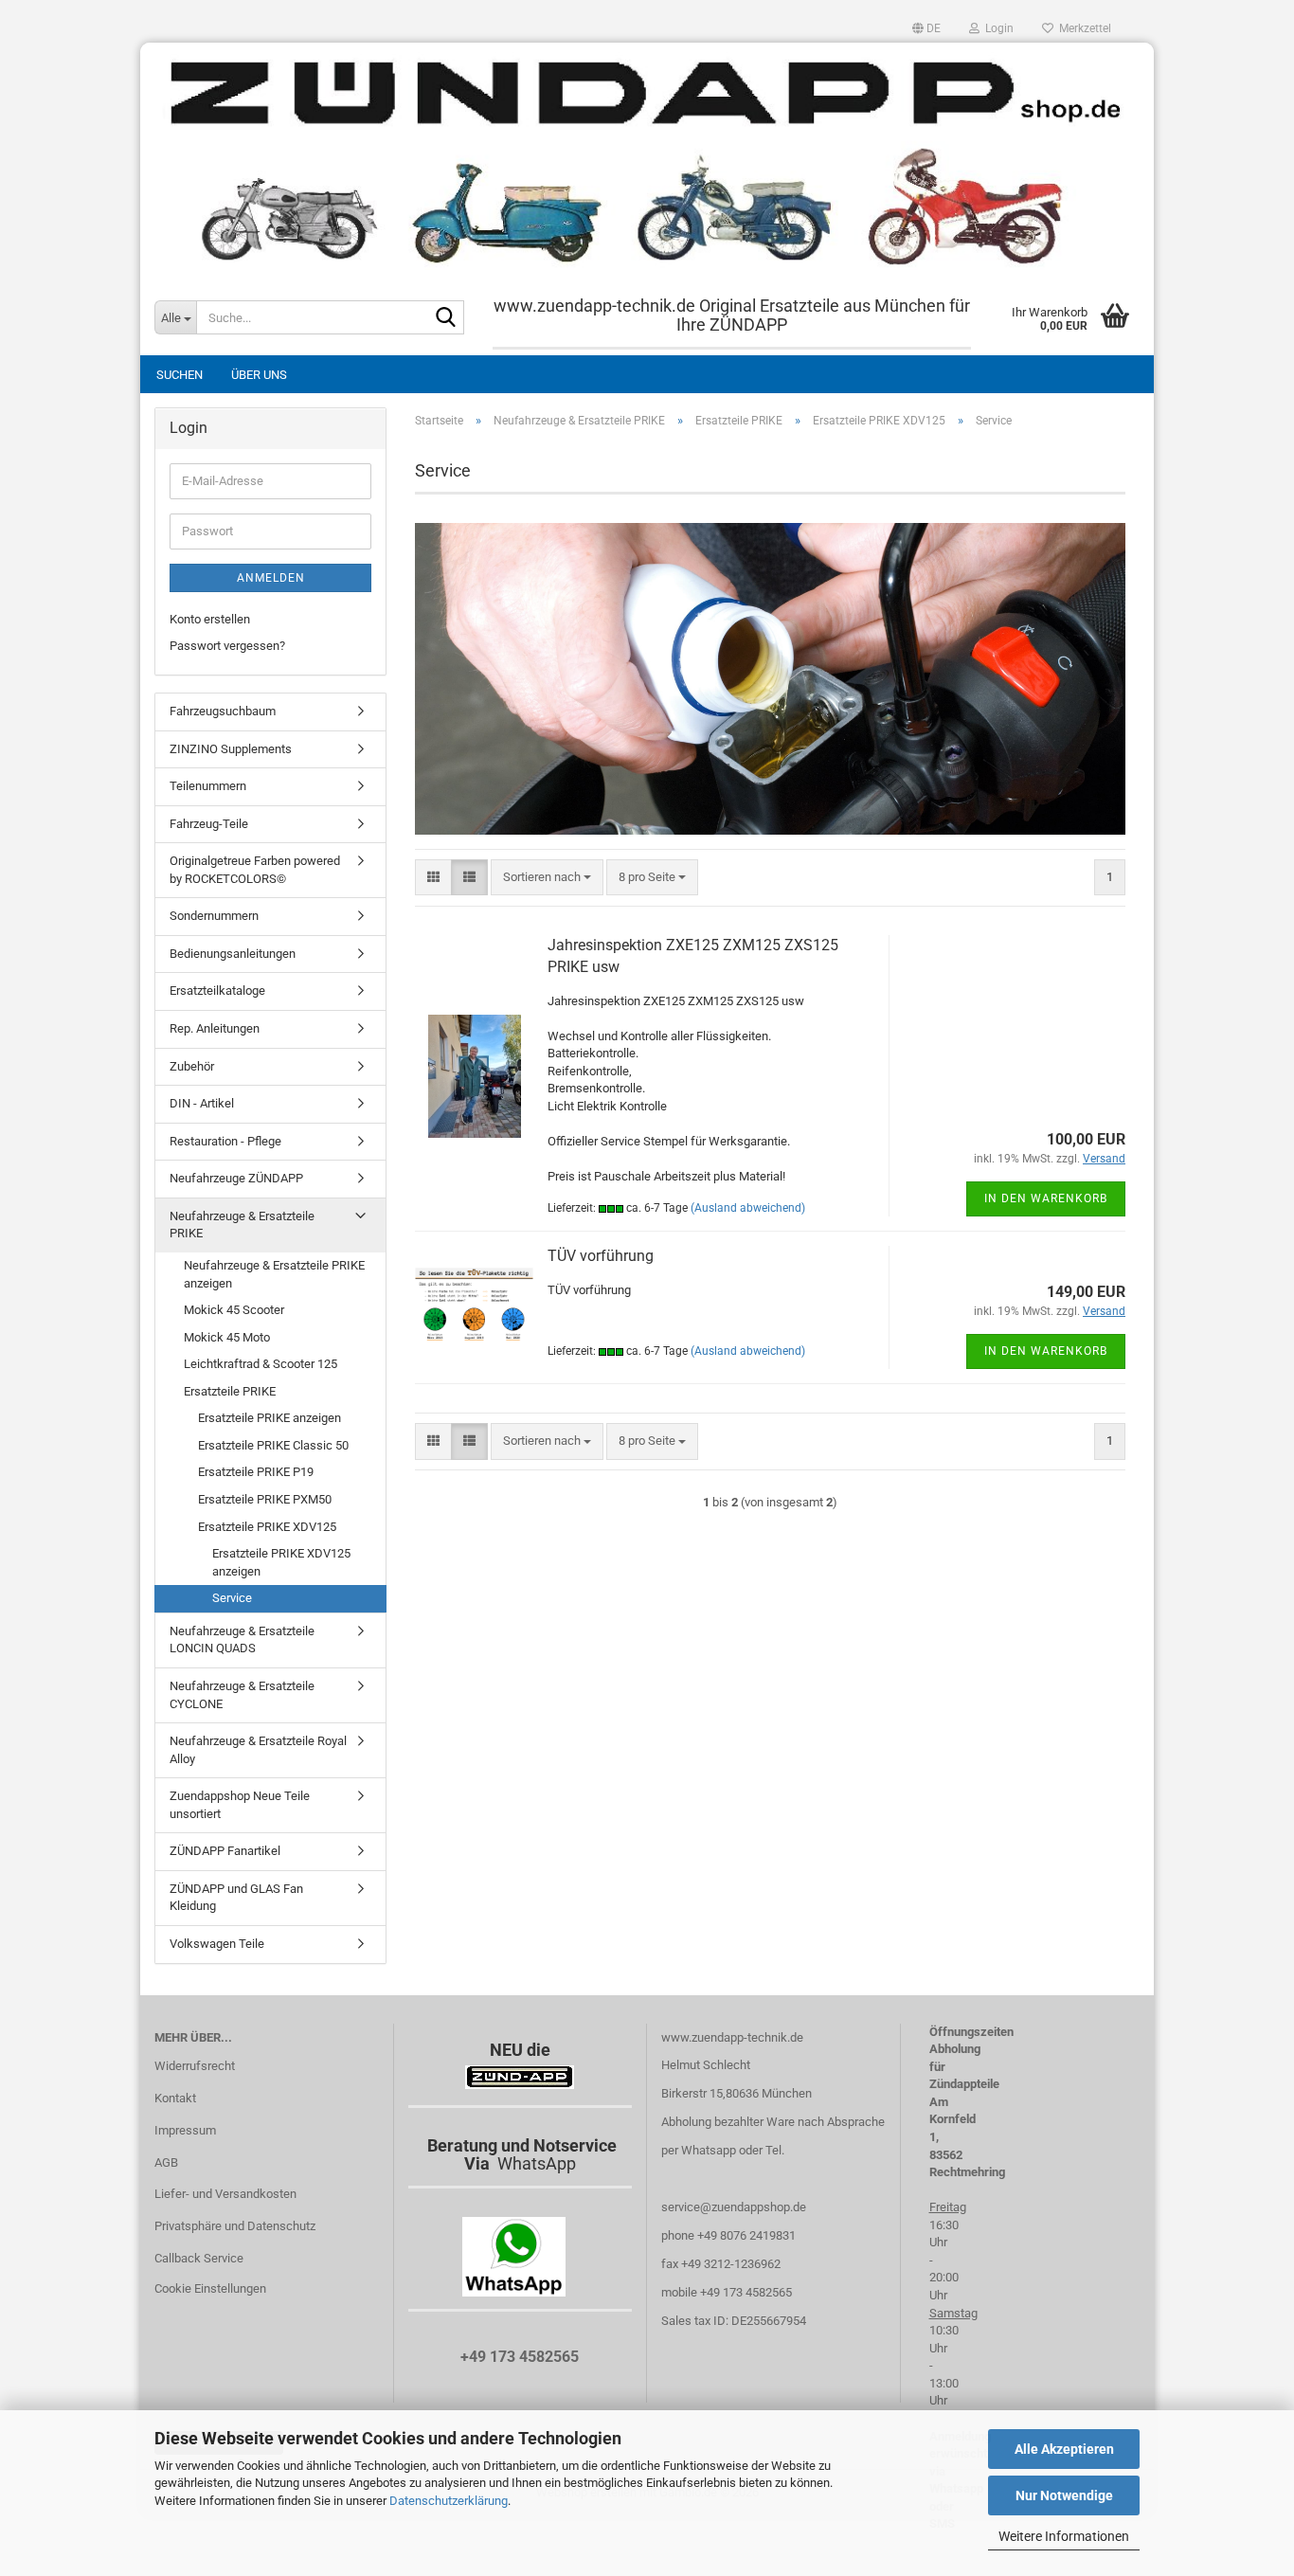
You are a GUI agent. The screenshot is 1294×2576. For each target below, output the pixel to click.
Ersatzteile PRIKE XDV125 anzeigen (281, 1562)
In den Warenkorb (1046, 1198)
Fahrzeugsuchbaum (223, 711)
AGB (166, 2162)
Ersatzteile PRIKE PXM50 (265, 1499)
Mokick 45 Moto (227, 1337)
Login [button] (997, 28)
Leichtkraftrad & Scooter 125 (261, 1364)
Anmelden (271, 578)
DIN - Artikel (202, 1103)
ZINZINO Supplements (231, 749)
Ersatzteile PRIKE (230, 1391)
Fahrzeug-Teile (209, 824)
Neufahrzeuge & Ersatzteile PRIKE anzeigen (274, 1274)
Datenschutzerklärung (449, 2501)
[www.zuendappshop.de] (647, 161)
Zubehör (192, 1066)
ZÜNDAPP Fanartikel (225, 1851)
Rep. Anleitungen (215, 1028)
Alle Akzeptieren (1064, 2449)
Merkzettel (1082, 28)
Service (232, 1598)
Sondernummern (214, 916)
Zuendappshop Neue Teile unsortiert (240, 1805)
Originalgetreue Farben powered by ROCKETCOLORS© (255, 870)
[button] (926, 28)
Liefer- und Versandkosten (225, 2194)
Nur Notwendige (1064, 2495)
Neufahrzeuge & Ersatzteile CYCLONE (242, 1695)
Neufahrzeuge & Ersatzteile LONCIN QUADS (242, 1640)
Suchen (180, 375)
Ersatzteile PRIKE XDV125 (267, 1527)
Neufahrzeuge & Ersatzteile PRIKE (242, 1225)
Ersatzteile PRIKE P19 (256, 1472)
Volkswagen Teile (217, 1944)
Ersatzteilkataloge (217, 991)
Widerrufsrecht (195, 2066)
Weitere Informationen (1064, 2536)
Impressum (185, 2130)
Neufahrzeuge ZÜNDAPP (236, 1178)
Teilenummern (208, 786)
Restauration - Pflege (225, 1141)
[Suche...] (446, 318)
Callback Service (199, 2258)
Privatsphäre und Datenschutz (235, 2226)
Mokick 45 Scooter (234, 1310)
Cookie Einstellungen (210, 2288)
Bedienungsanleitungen (233, 954)
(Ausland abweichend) (748, 1208)
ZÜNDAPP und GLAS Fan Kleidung (236, 1898)
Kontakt (175, 2098)
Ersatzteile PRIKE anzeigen (270, 1418)
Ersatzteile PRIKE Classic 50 (273, 1445)
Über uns (259, 375)
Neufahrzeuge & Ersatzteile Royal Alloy (258, 1750)
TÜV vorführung (601, 1256)
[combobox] (547, 878)
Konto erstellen (210, 619)
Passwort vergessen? (227, 646)
